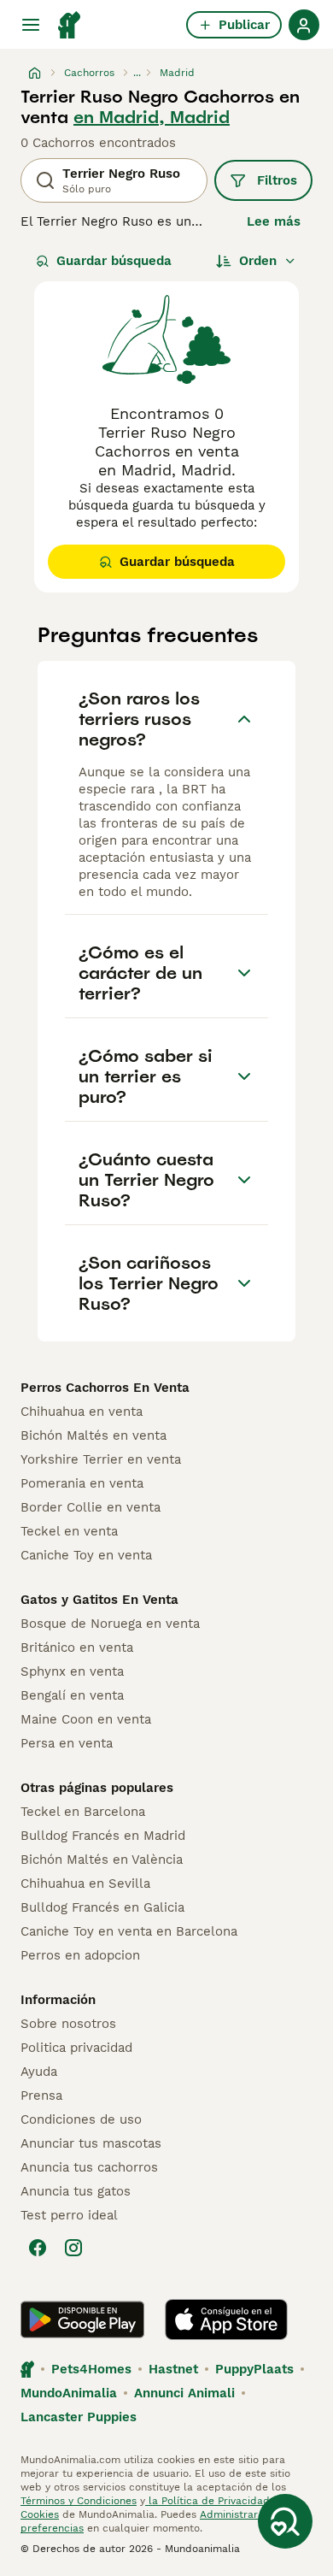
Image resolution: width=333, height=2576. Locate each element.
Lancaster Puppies (79, 2417)
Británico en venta (77, 1648)
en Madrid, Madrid (152, 117)
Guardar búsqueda (114, 261)
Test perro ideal (69, 2215)
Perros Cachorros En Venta (105, 1388)
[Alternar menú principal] (31, 25)
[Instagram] (73, 2248)
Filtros (277, 180)
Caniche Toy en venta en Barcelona (129, 1931)
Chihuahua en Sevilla (85, 1883)
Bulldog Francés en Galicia (102, 1907)
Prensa (41, 2096)
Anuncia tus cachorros (89, 2167)
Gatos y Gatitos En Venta (99, 1600)
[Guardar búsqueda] (285, 2521)
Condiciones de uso (81, 2119)
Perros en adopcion (80, 1955)
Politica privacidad (76, 2048)
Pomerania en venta (82, 1483)
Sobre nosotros (68, 2024)
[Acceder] (304, 25)
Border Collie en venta (91, 1507)
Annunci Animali (184, 2393)
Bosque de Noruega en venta (110, 1624)
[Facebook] (38, 2248)
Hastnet (173, 2369)
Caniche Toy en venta (86, 1555)
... (137, 73)
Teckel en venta (69, 1531)
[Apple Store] (226, 2320)
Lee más (274, 221)
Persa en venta (67, 1743)
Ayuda (39, 2072)
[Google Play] (82, 2320)
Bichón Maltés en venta (93, 1435)
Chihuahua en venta (82, 1412)
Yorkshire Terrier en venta (101, 1459)
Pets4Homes (91, 2369)
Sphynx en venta (72, 1671)
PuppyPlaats (254, 2369)
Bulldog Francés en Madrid (103, 1836)
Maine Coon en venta (86, 1719)
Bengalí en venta (72, 1695)
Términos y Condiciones (79, 2501)
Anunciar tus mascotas (91, 2143)
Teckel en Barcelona (83, 1812)
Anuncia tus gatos (76, 2191)
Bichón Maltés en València (102, 1860)
